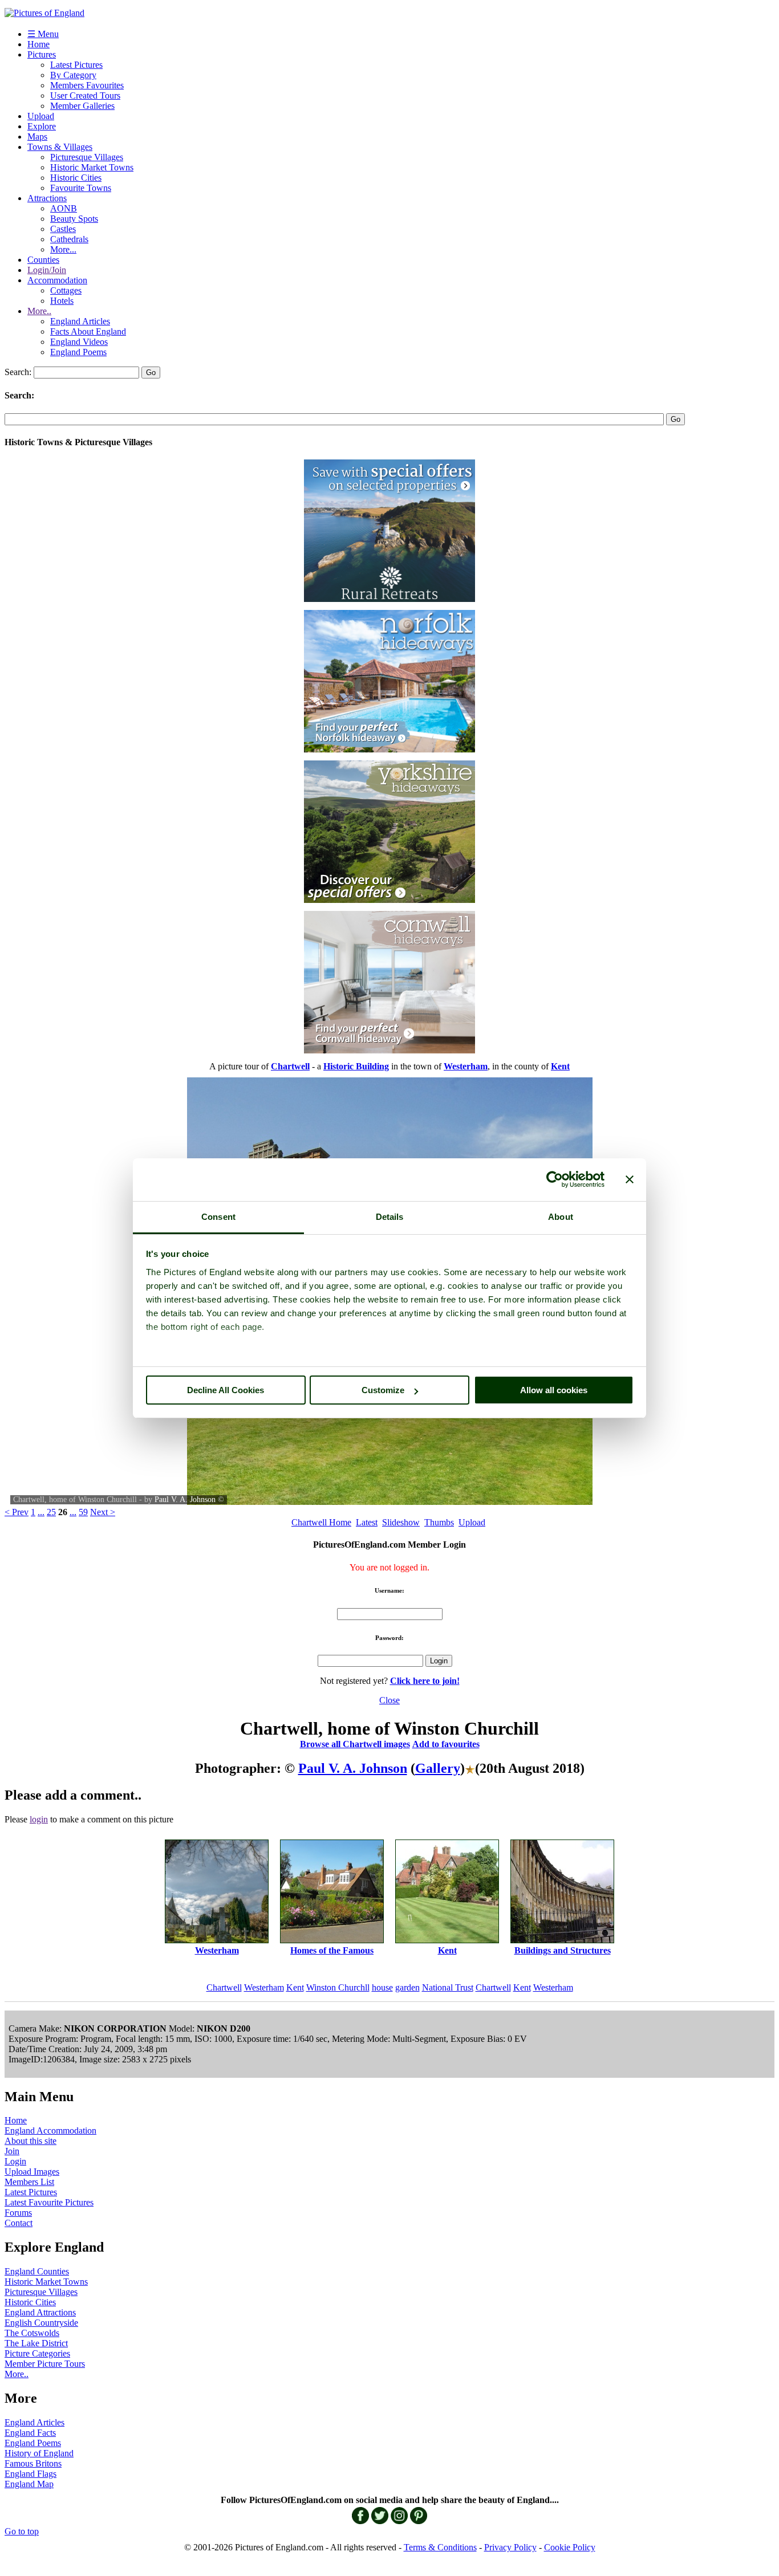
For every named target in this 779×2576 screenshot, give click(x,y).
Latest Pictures (76, 65)
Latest (367, 1522)
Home (38, 44)
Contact (19, 2223)
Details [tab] (390, 1217)
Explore (42, 126)
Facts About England (88, 331)
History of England (39, 2453)
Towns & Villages (60, 147)
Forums (18, 2213)
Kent (295, 1987)
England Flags (31, 2474)
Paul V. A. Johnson (185, 1499)
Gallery (438, 1768)
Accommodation (57, 280)
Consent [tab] (218, 1217)
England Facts (30, 2433)
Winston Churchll (338, 1987)
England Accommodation (50, 2131)
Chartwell (224, 1987)
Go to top (22, 2531)
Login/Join (47, 270)
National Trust (448, 1987)
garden (407, 1987)
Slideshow (401, 1522)
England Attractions (40, 2312)
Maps (37, 137)
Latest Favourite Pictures (49, 2202)
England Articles (80, 321)
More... (63, 249)
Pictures (42, 54)
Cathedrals (69, 239)
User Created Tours (85, 95)
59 (83, 1512)
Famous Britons (33, 2463)
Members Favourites (87, 85)
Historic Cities (76, 178)
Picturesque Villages (87, 157)
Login (15, 2161)
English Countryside (41, 2323)
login (39, 1819)
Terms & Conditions (440, 2547)
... (41, 1512)
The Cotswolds (32, 2333)
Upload (41, 116)
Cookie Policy (570, 2547)
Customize (383, 1390)
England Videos (79, 342)
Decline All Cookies (226, 1390)
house (382, 1987)
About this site (31, 2141)
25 (51, 1512)
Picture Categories (37, 2353)
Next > (103, 1512)
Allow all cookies (554, 1390)
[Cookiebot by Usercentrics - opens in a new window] (555, 1179)
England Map (29, 2484)
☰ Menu (43, 34)
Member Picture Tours (45, 2364)
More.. (39, 311)
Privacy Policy (510, 2547)
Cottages (66, 290)
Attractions (47, 198)
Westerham (264, 1987)
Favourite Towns (81, 188)
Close (389, 1700)
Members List (29, 2182)
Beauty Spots (74, 219)
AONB (64, 208)
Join (12, 2151)
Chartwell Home (321, 1522)
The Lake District (36, 2343)
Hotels (62, 301)
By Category (73, 75)
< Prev (17, 1512)
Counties (43, 260)
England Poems (78, 352)
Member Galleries (82, 106)
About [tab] (561, 1217)
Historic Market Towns (92, 167)
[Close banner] (630, 1179)
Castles (63, 229)
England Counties (37, 2271)
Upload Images (32, 2172)
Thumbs (439, 1522)
